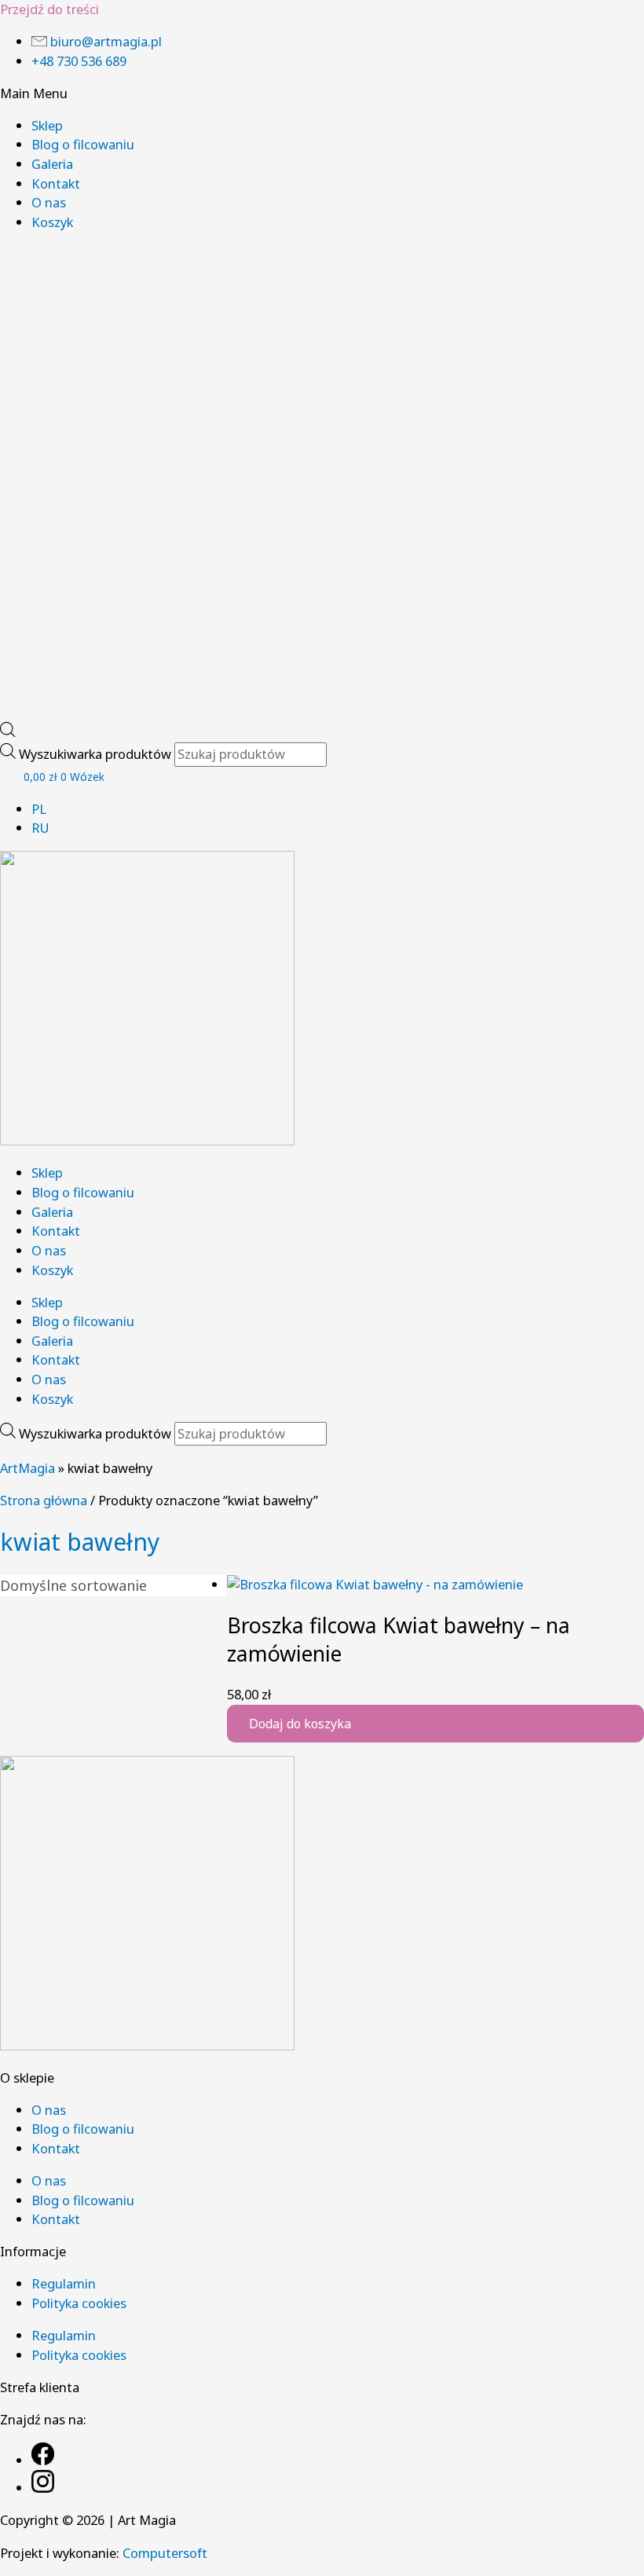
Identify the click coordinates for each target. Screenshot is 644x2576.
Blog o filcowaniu (83, 144)
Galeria (52, 164)
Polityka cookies (79, 2303)
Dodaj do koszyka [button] (300, 1724)
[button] (322, 94)
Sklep (47, 125)
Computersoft (165, 2553)
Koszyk (52, 222)
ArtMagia (27, 1468)
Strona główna (44, 1500)
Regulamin (64, 2283)
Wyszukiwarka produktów (97, 754)
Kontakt (56, 183)
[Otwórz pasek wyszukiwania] (8, 732)
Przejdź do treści (49, 9)
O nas (49, 202)
